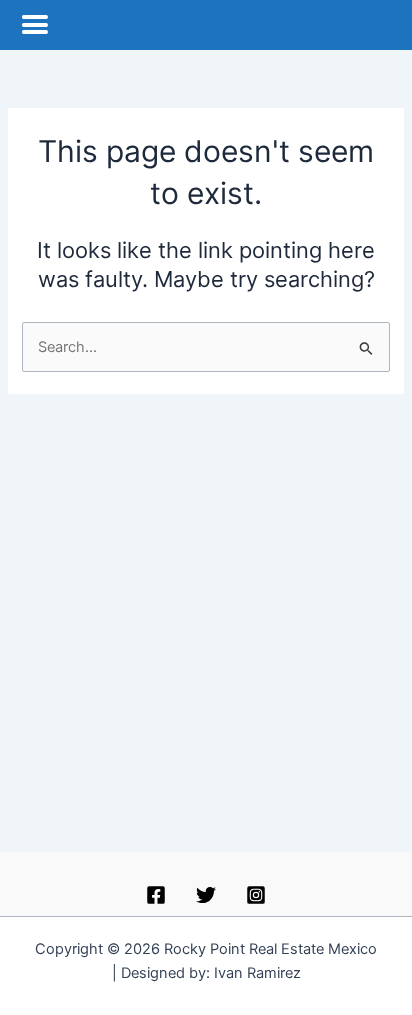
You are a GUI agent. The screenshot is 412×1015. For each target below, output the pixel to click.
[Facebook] (156, 895)
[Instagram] (256, 895)
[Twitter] (206, 895)
